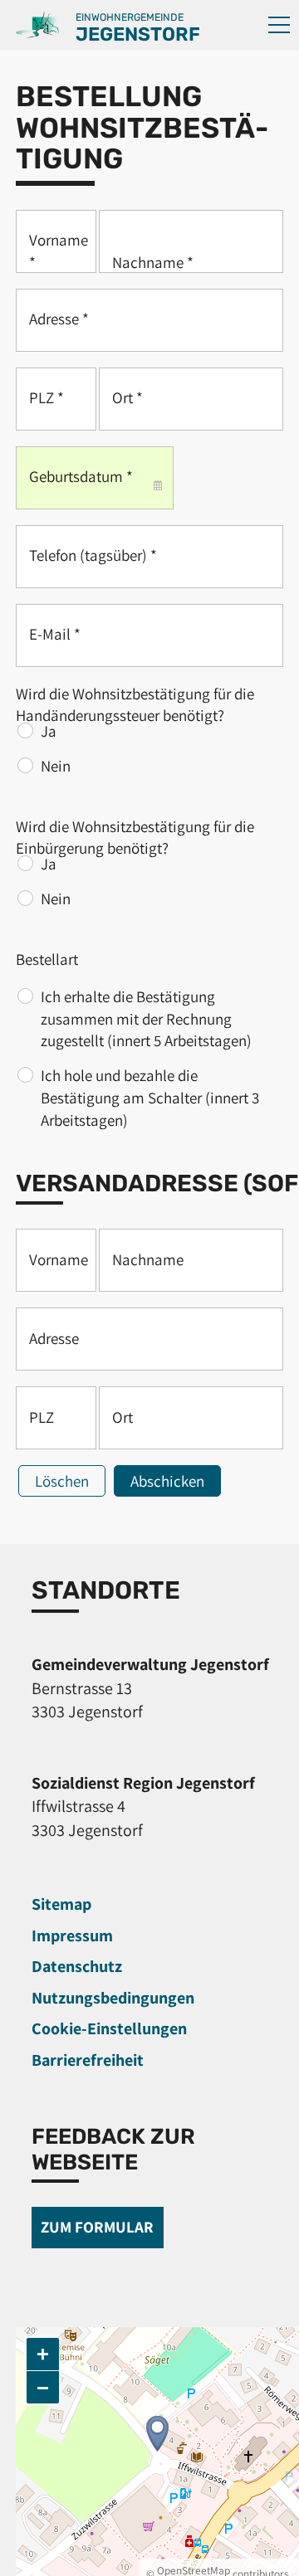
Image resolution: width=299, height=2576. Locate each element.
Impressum (72, 1936)
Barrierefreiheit (88, 2060)
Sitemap (61, 1904)
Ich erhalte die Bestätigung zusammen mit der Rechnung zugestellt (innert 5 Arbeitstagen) (146, 1018)
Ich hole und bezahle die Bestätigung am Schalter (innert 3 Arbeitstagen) (150, 1097)
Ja (49, 731)
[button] (279, 25)
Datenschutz (77, 1966)
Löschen (62, 1481)
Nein (56, 766)
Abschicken (167, 1481)
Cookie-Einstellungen (109, 2028)
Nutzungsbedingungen (113, 1998)
